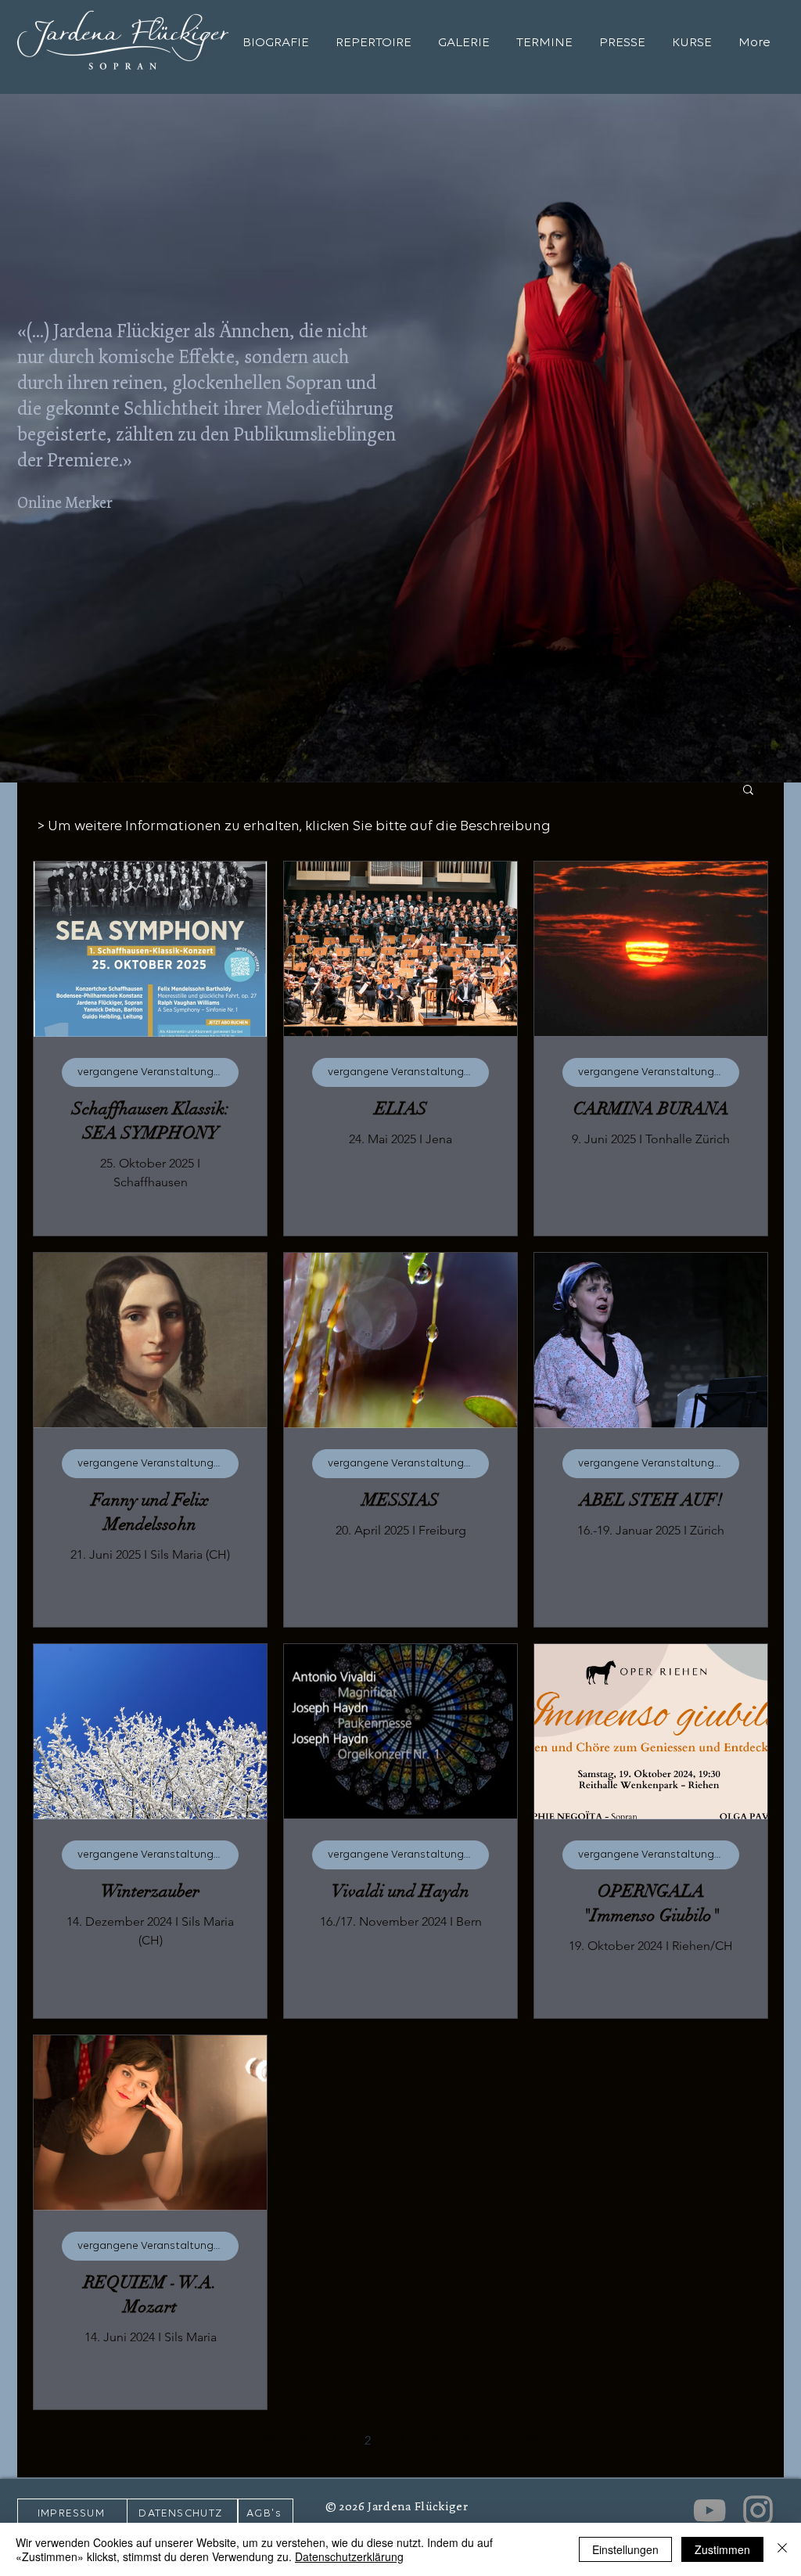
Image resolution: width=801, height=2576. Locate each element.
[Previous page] (302, 2440)
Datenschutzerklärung (349, 2556)
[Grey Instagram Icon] (758, 2510)
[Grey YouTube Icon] (709, 2510)
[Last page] (532, 2440)
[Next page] (499, 2440)
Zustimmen (722, 2549)
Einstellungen (625, 2549)
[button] (748, 791)
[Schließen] (782, 2549)
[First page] (269, 2440)
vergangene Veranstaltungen (152, 1072)
